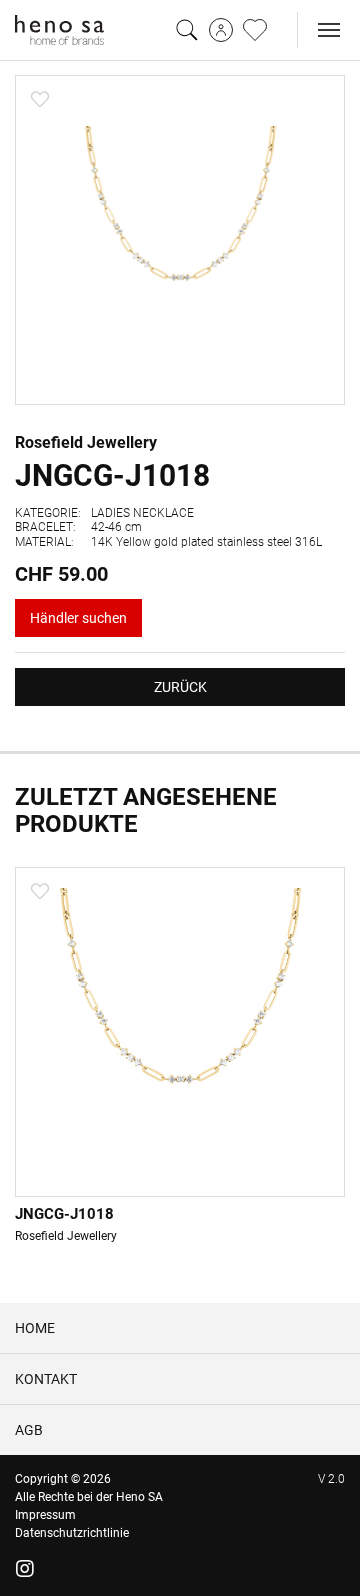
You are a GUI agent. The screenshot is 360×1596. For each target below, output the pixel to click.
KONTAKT (46, 1379)
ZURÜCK (180, 687)
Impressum (45, 1515)
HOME (35, 1328)
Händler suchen (78, 618)
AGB (29, 1430)
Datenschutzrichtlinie (72, 1533)
